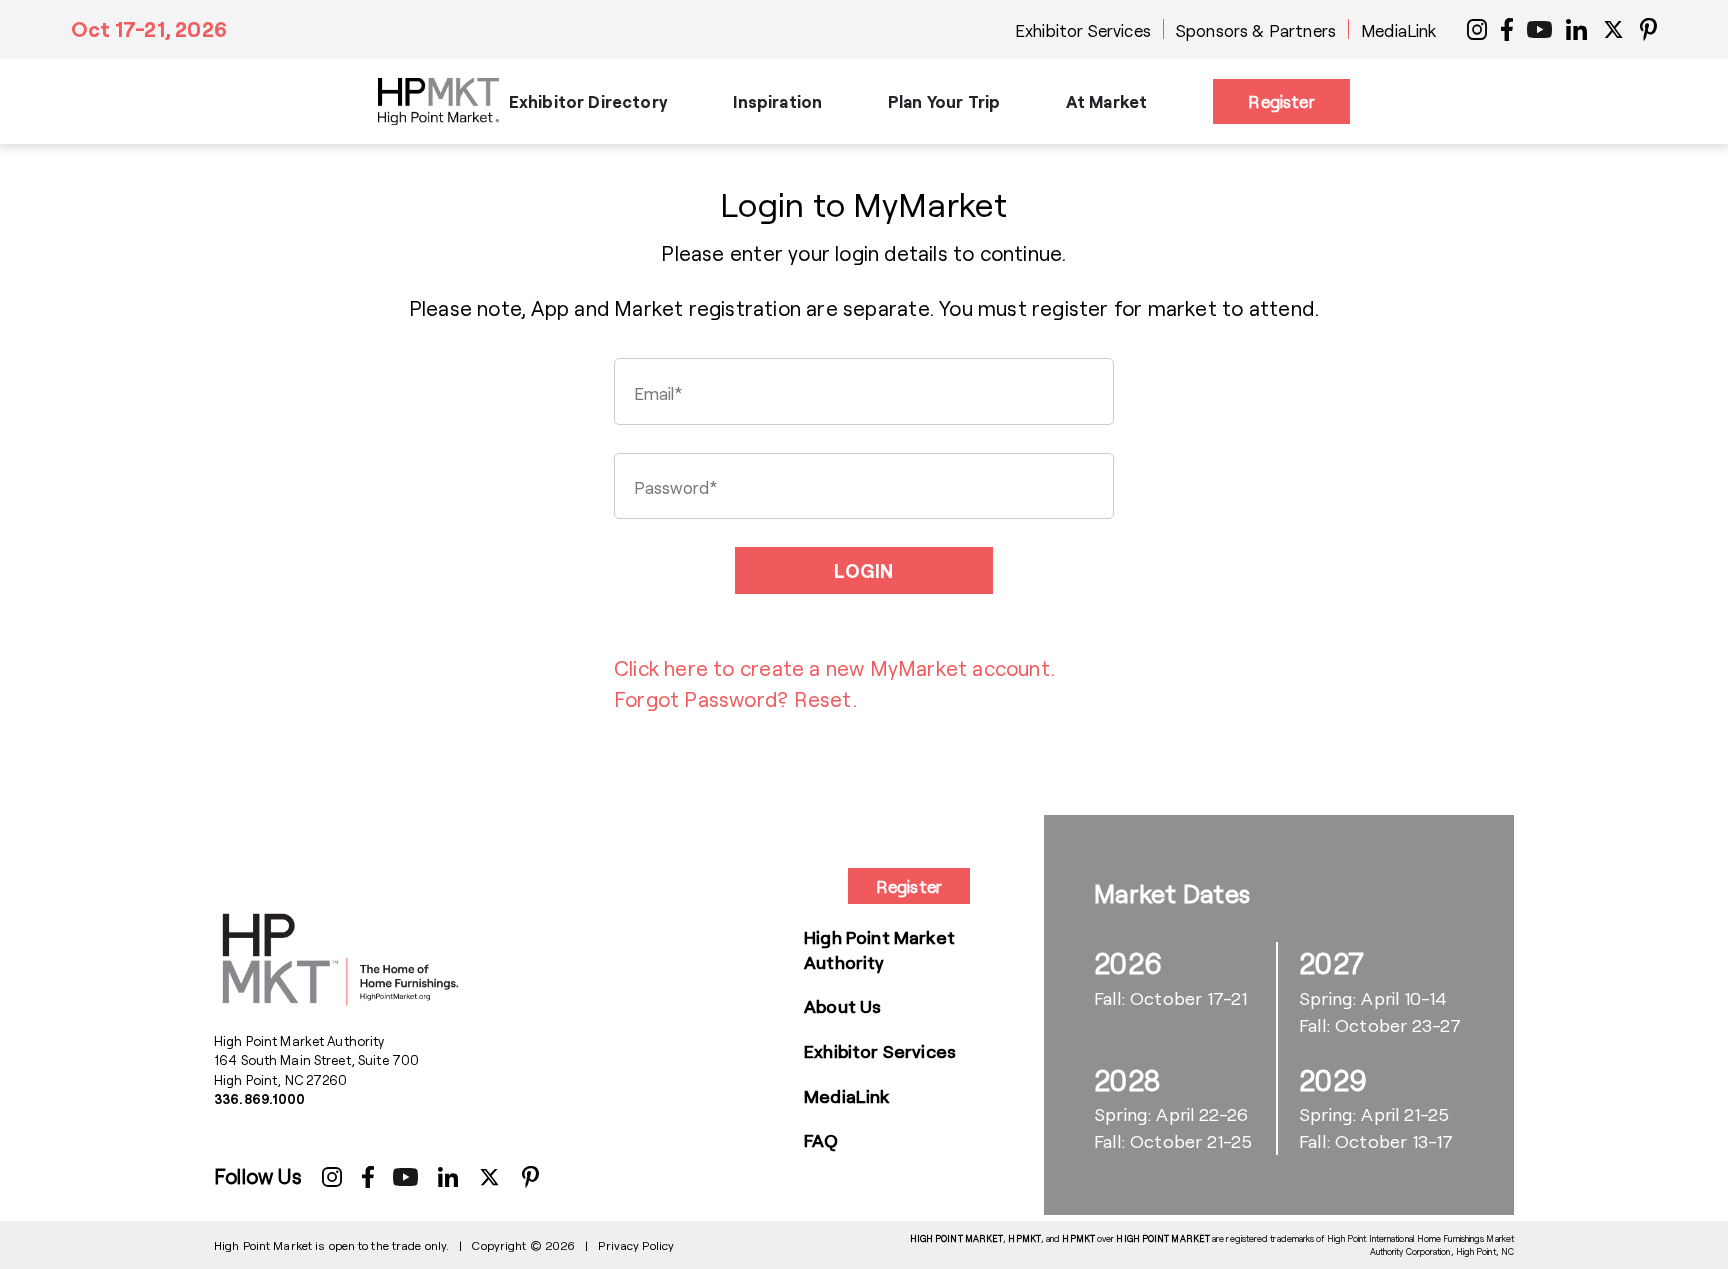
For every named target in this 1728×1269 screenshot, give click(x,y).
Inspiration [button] (777, 101)
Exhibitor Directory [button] (588, 101)
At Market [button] (1107, 101)
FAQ (821, 1140)
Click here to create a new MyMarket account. (834, 667)
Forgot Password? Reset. (735, 698)
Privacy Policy (636, 1245)
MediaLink (1399, 30)
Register (1281, 101)
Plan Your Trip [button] (944, 101)
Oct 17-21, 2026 (149, 28)
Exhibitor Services (1083, 30)
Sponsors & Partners (1256, 30)
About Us (842, 1006)
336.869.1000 (260, 1099)
